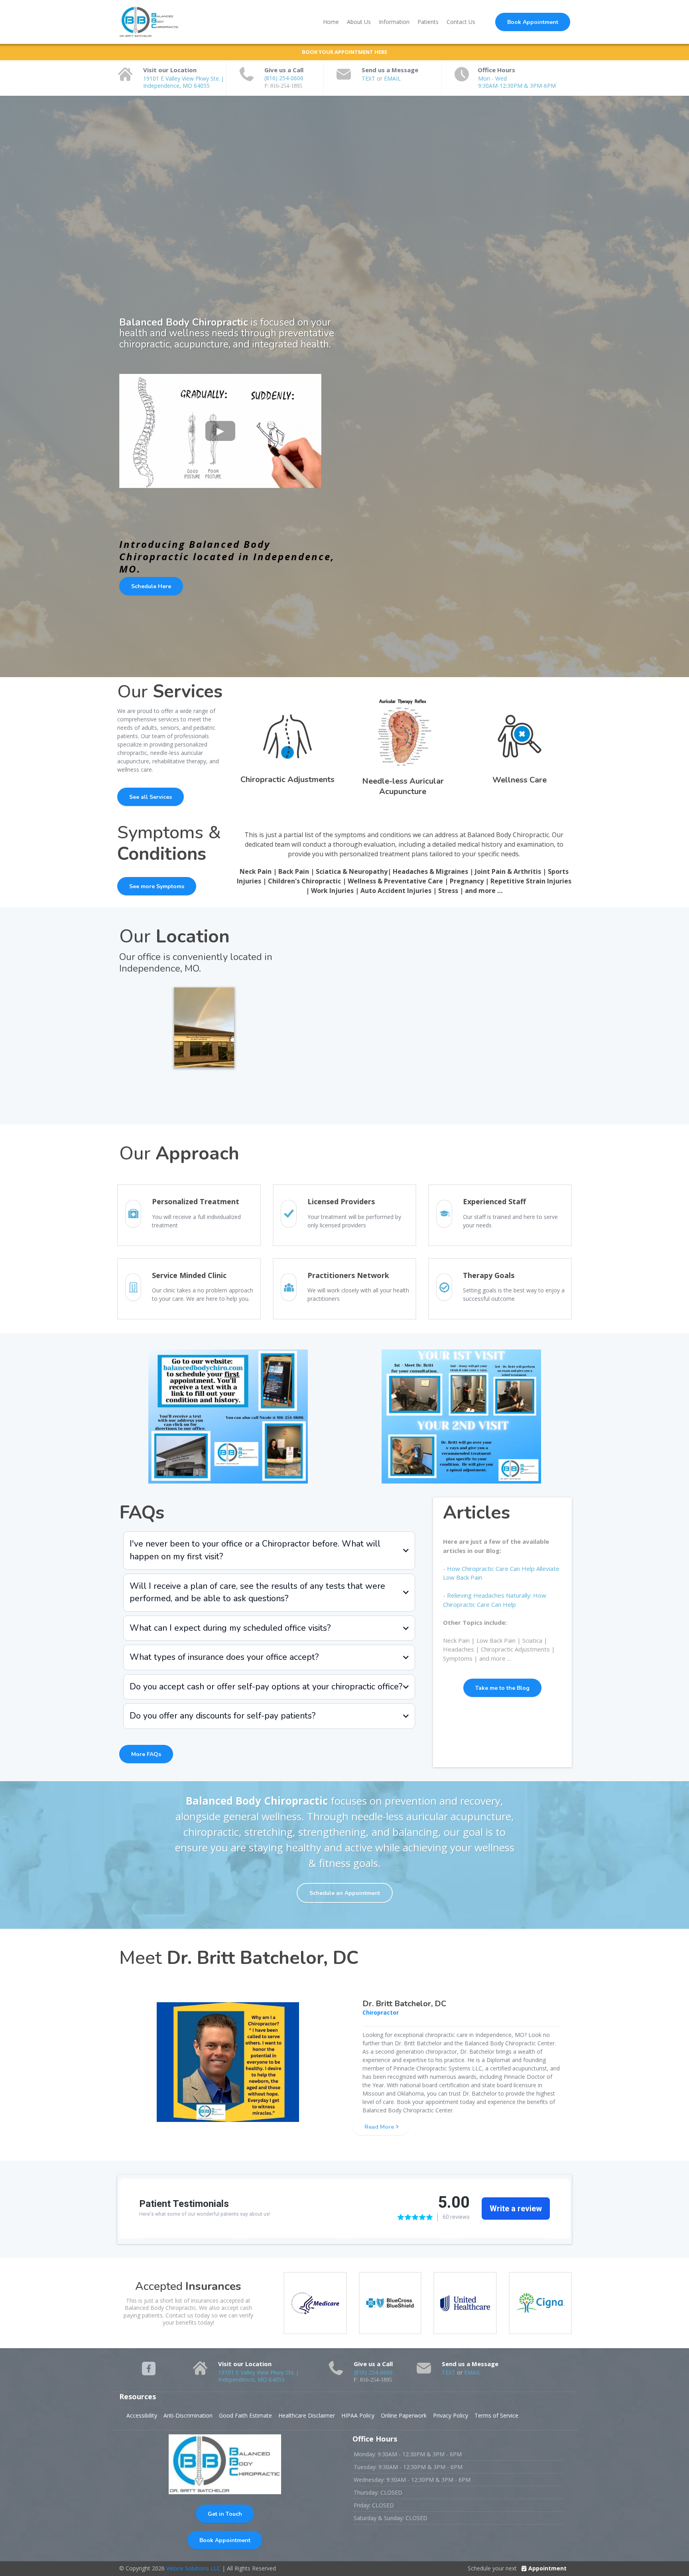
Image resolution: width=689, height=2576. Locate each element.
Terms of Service (496, 2415)
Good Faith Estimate (245, 2415)
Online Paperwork (404, 2415)
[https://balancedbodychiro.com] (149, 22)
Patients (428, 22)
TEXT (369, 78)
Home (331, 22)
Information (394, 22)
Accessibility (142, 2415)
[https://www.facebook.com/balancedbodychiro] (149, 2369)
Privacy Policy (451, 2415)
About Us (359, 22)
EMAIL (392, 78)
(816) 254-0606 (284, 78)
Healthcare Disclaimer (307, 2415)
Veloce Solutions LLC (193, 2568)
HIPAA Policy (358, 2415)
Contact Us (461, 22)
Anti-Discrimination (188, 2415)
